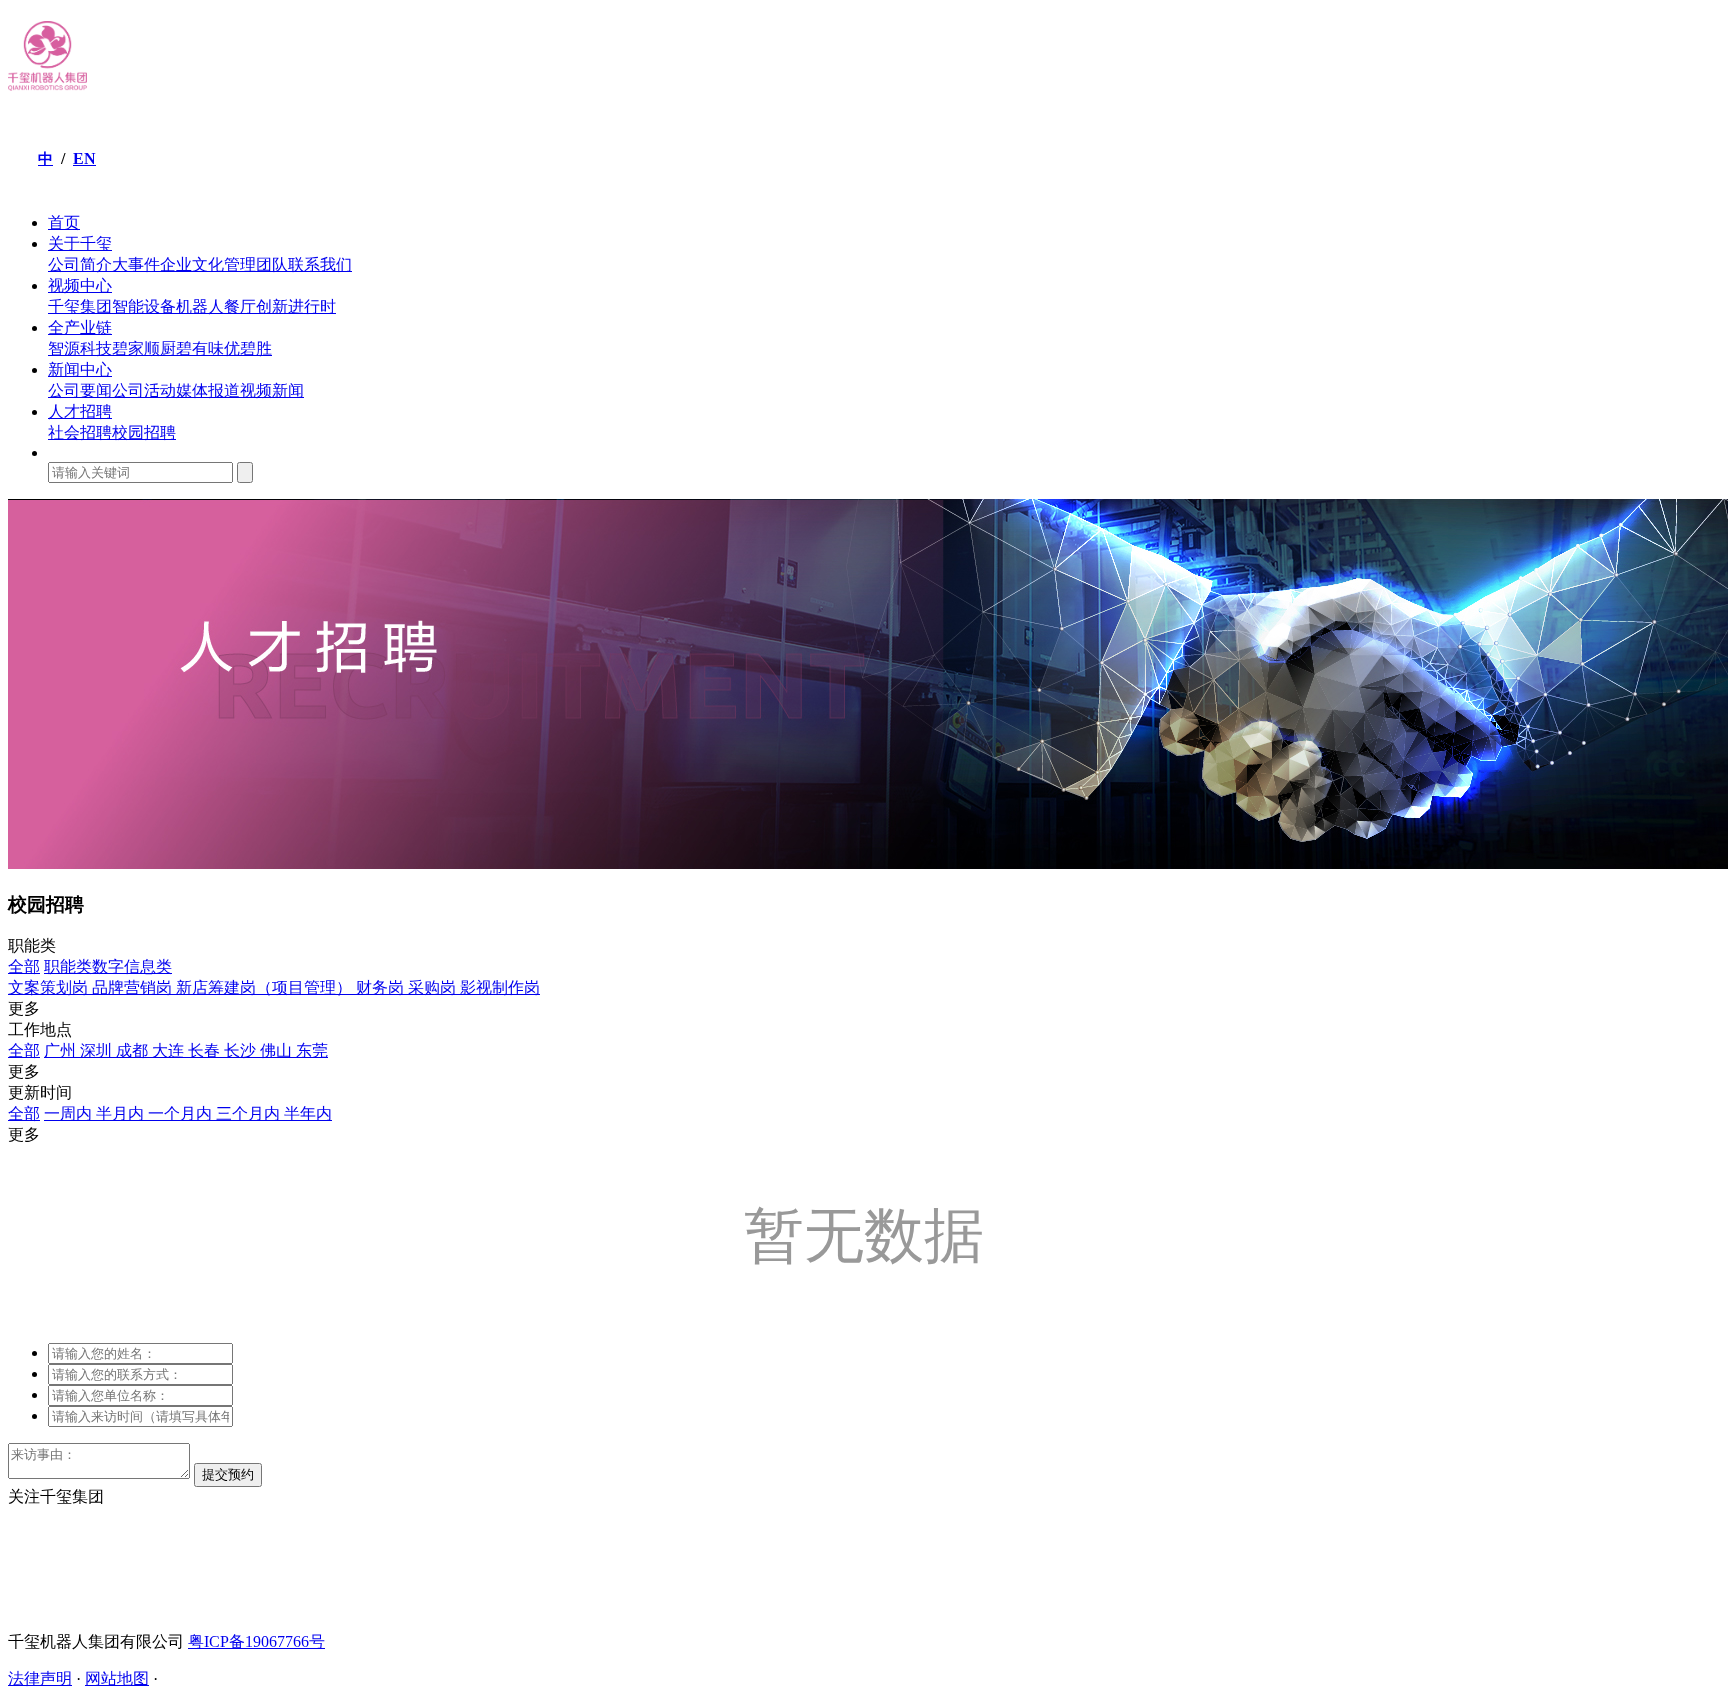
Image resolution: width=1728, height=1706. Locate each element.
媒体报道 (208, 390)
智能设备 (144, 306)
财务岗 (382, 987)
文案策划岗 (50, 987)
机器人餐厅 (216, 306)
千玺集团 (80, 306)
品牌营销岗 (134, 987)
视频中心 (80, 285)
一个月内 (182, 1113)
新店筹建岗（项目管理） (266, 987)
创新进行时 (296, 306)
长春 (206, 1050)
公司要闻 (80, 390)
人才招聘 (80, 411)
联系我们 (320, 264)
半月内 (122, 1113)
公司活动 (144, 390)
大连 (170, 1050)
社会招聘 (80, 432)
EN (84, 158)
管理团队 (256, 264)
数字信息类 (132, 966)
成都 (134, 1050)
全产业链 (80, 327)
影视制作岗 (500, 987)
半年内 (308, 1113)
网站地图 (117, 1678)
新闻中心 (80, 369)
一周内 (70, 1113)
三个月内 (250, 1113)
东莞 (312, 1050)
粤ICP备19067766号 (256, 1641)
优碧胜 (248, 348)
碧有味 (200, 348)
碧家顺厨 (144, 348)
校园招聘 (144, 432)
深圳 (98, 1050)
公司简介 (80, 264)
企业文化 (192, 264)
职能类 (68, 966)
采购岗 (434, 987)
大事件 (136, 264)
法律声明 (40, 1678)
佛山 (278, 1050)
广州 (62, 1050)
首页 (64, 222)
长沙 (242, 1050)
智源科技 (80, 348)
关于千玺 (80, 243)
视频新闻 (272, 390)
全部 (24, 966)
